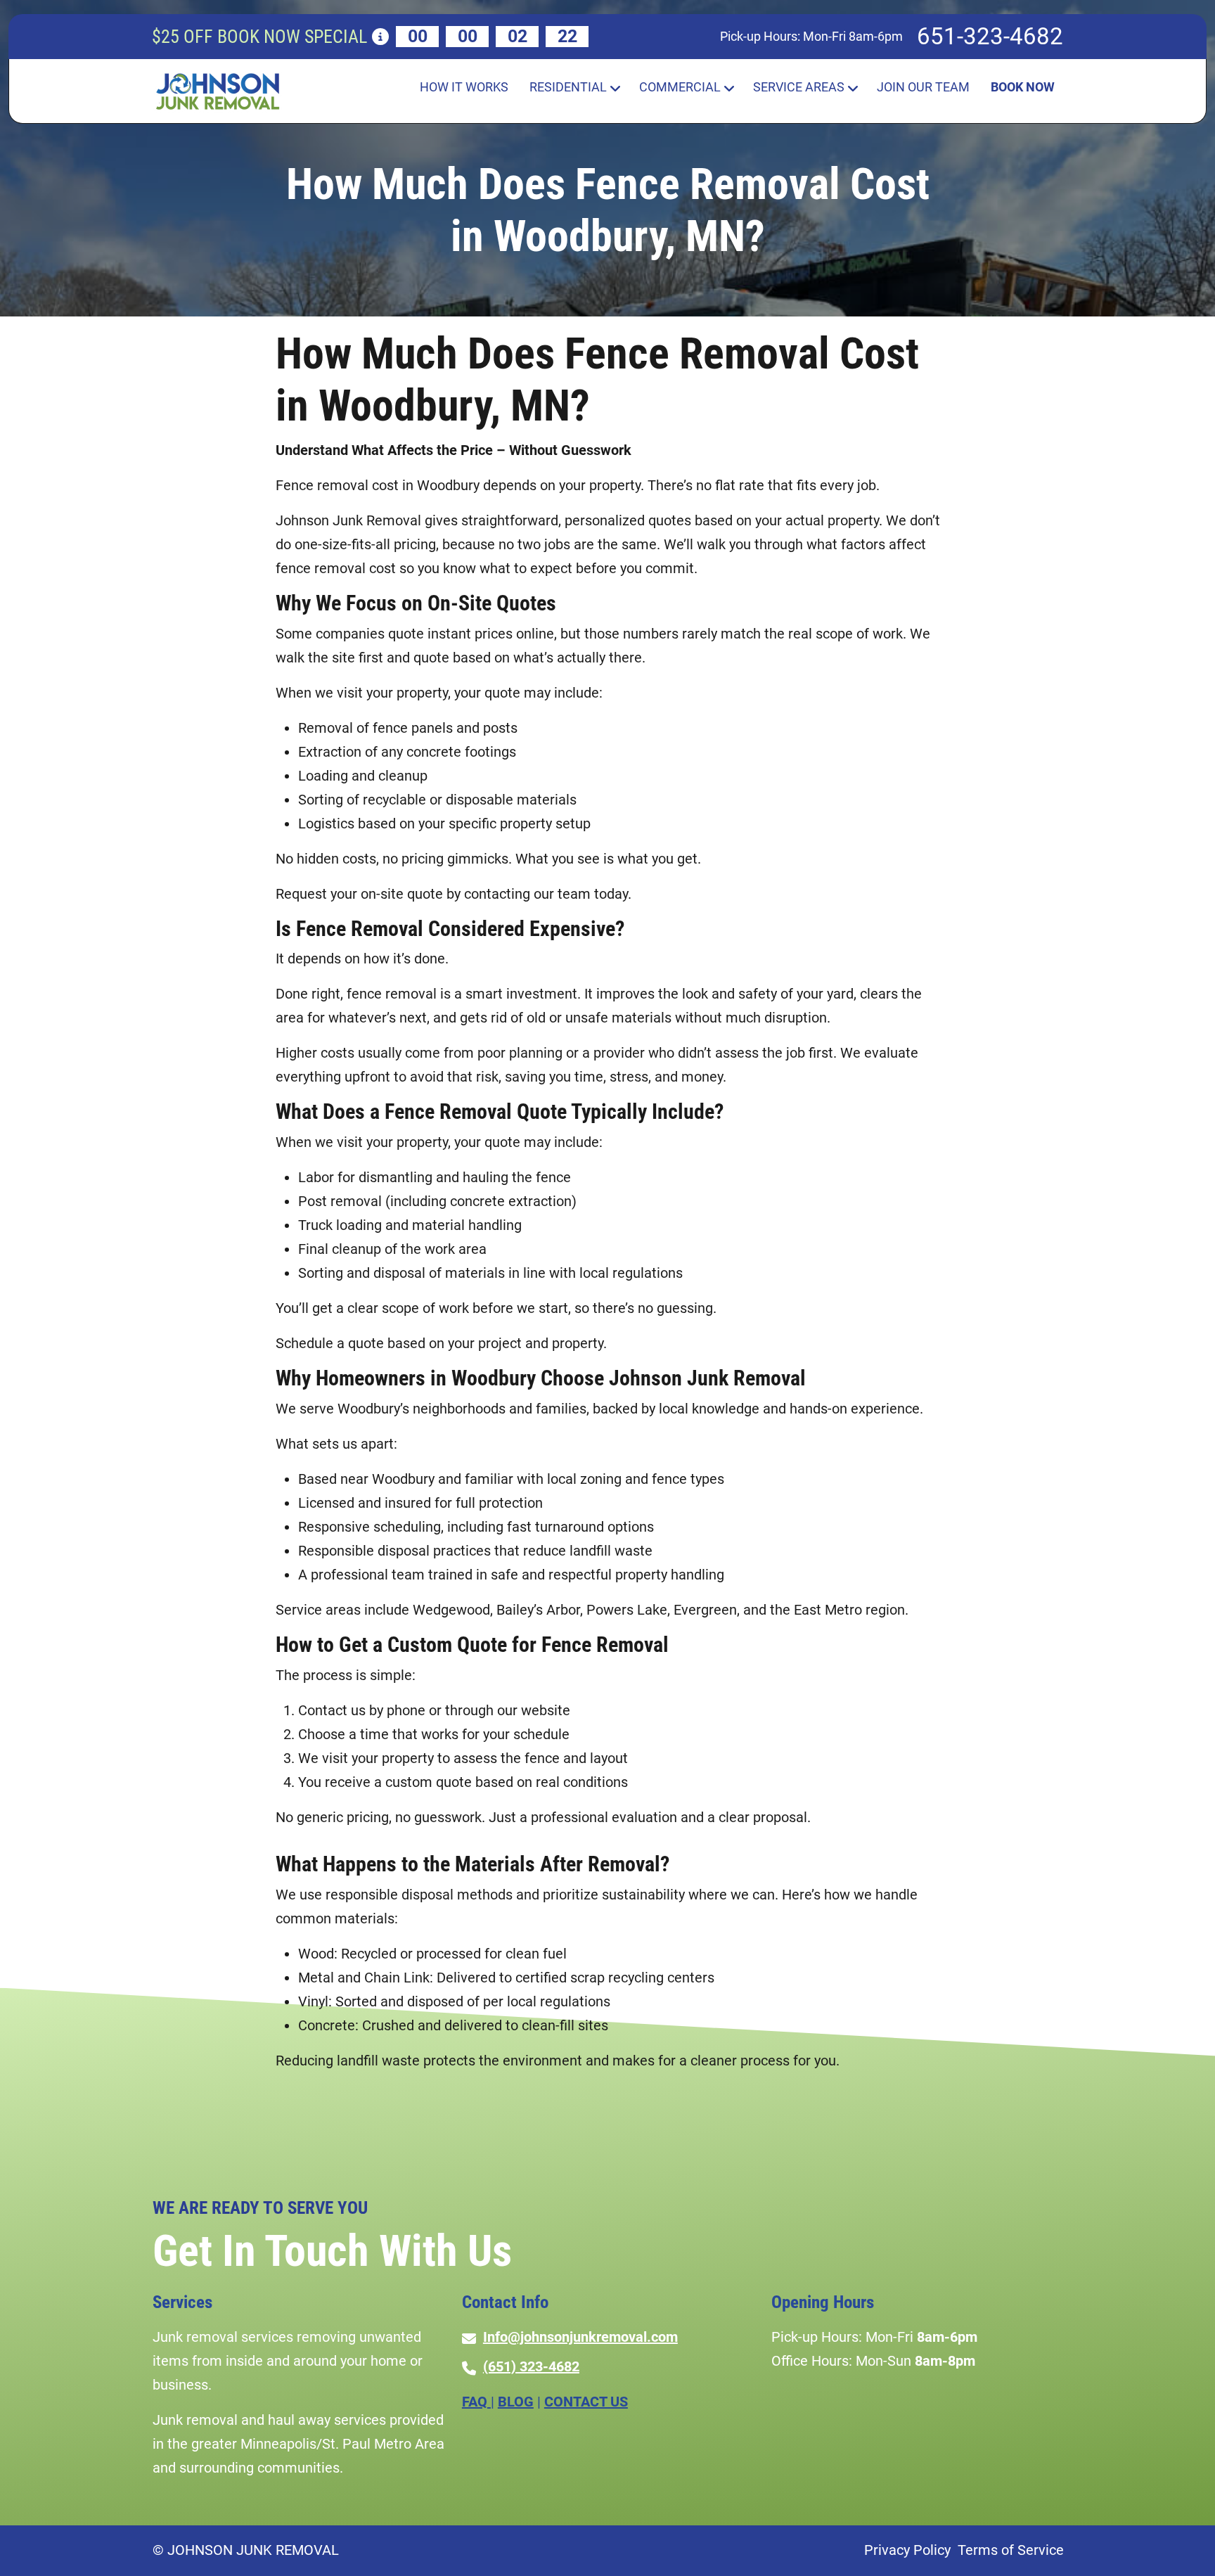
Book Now (1023, 87)
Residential (568, 87)
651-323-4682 (990, 36)
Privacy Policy (907, 2550)
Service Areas (799, 87)
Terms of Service (1011, 2550)
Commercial (680, 87)
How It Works (464, 87)
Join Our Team (923, 87)
